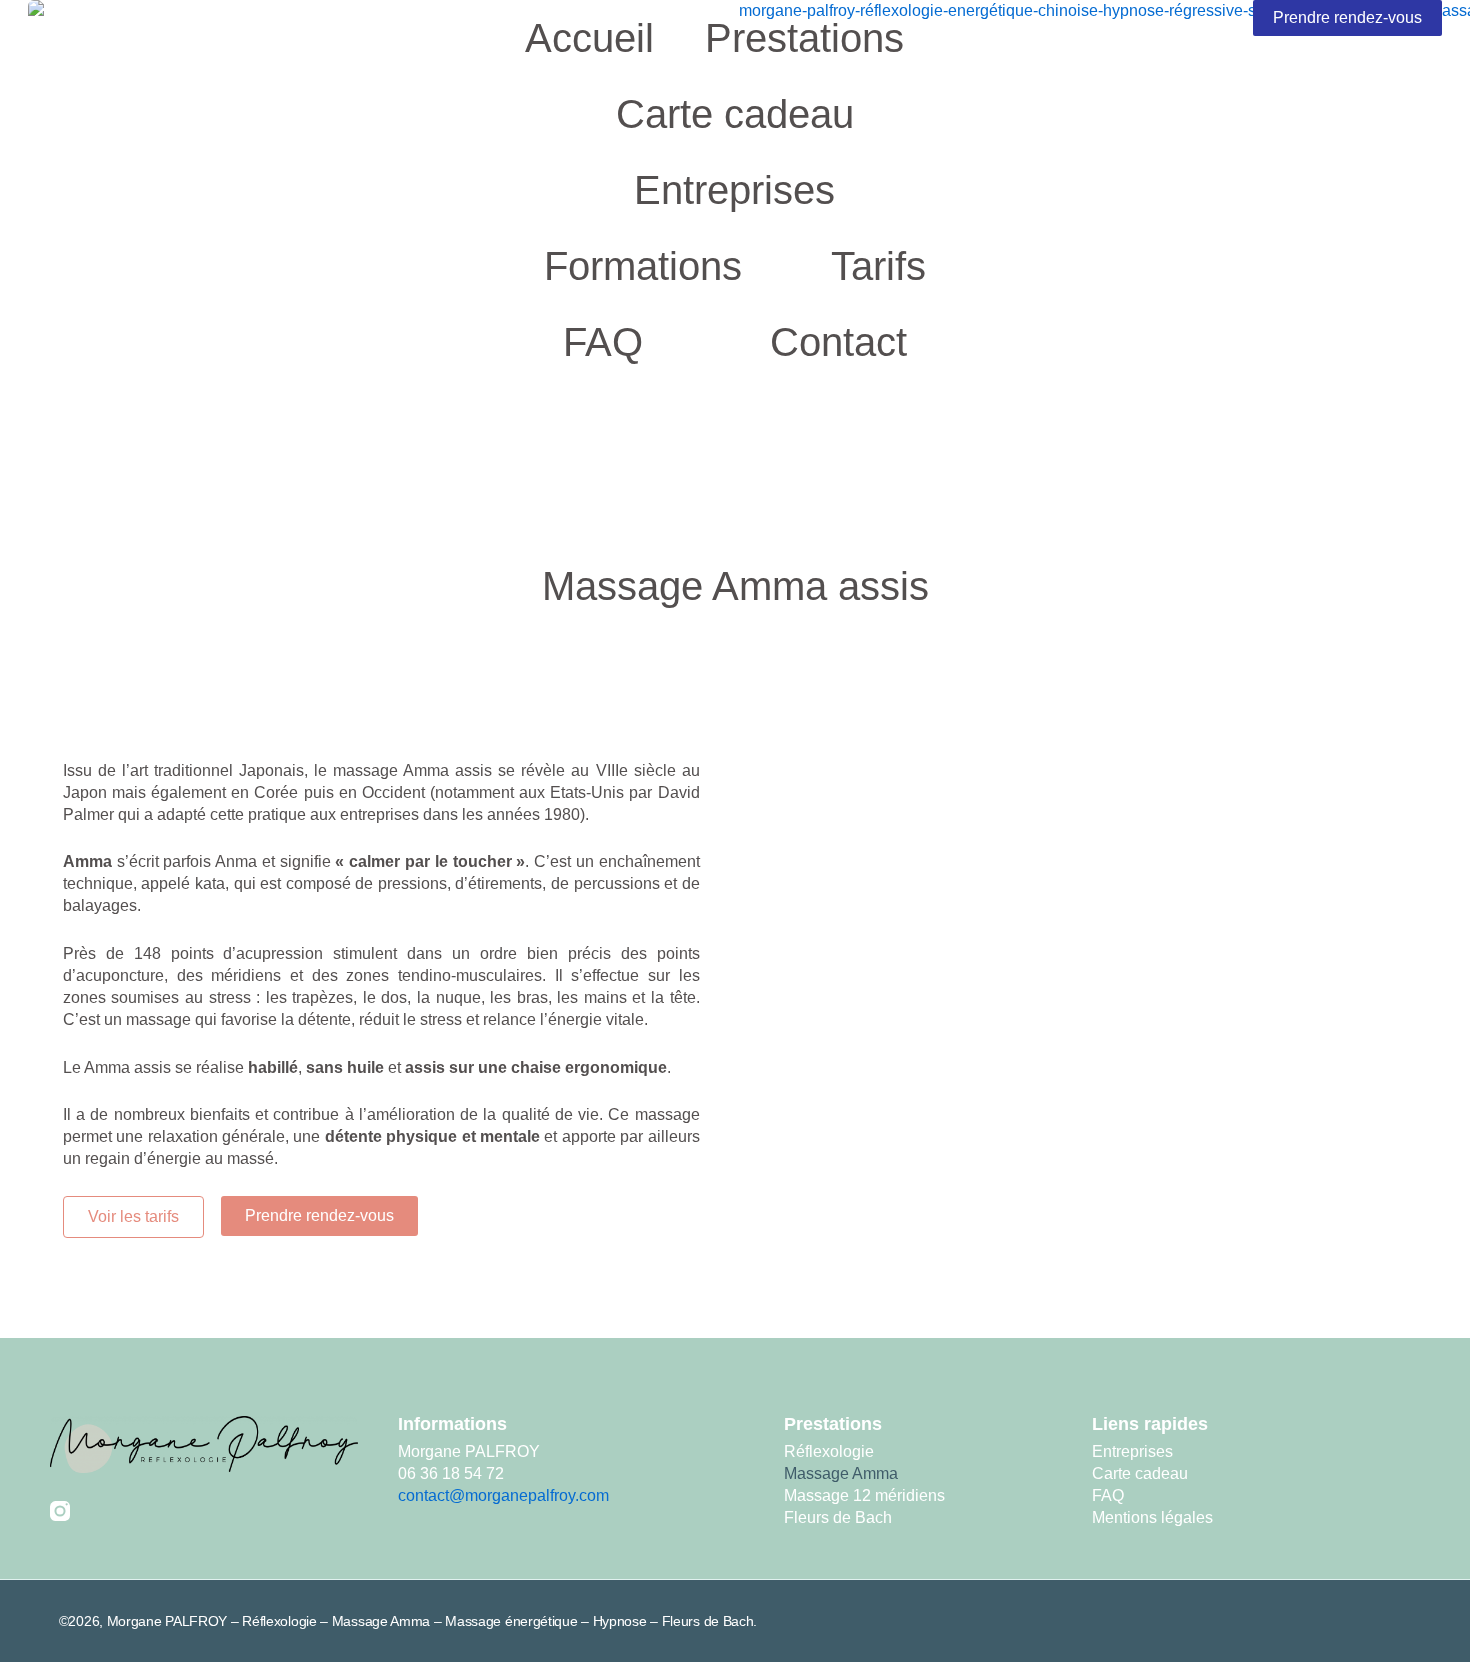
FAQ (603, 342)
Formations (643, 266)
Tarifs (878, 266)
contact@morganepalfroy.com (503, 1495)
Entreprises (734, 190)
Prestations (804, 38)
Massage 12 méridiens (864, 1495)
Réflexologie (829, 1451)
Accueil (589, 38)
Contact (838, 342)
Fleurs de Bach (838, 1517)
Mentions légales (1152, 1517)
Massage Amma (841, 1473)
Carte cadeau (735, 114)
